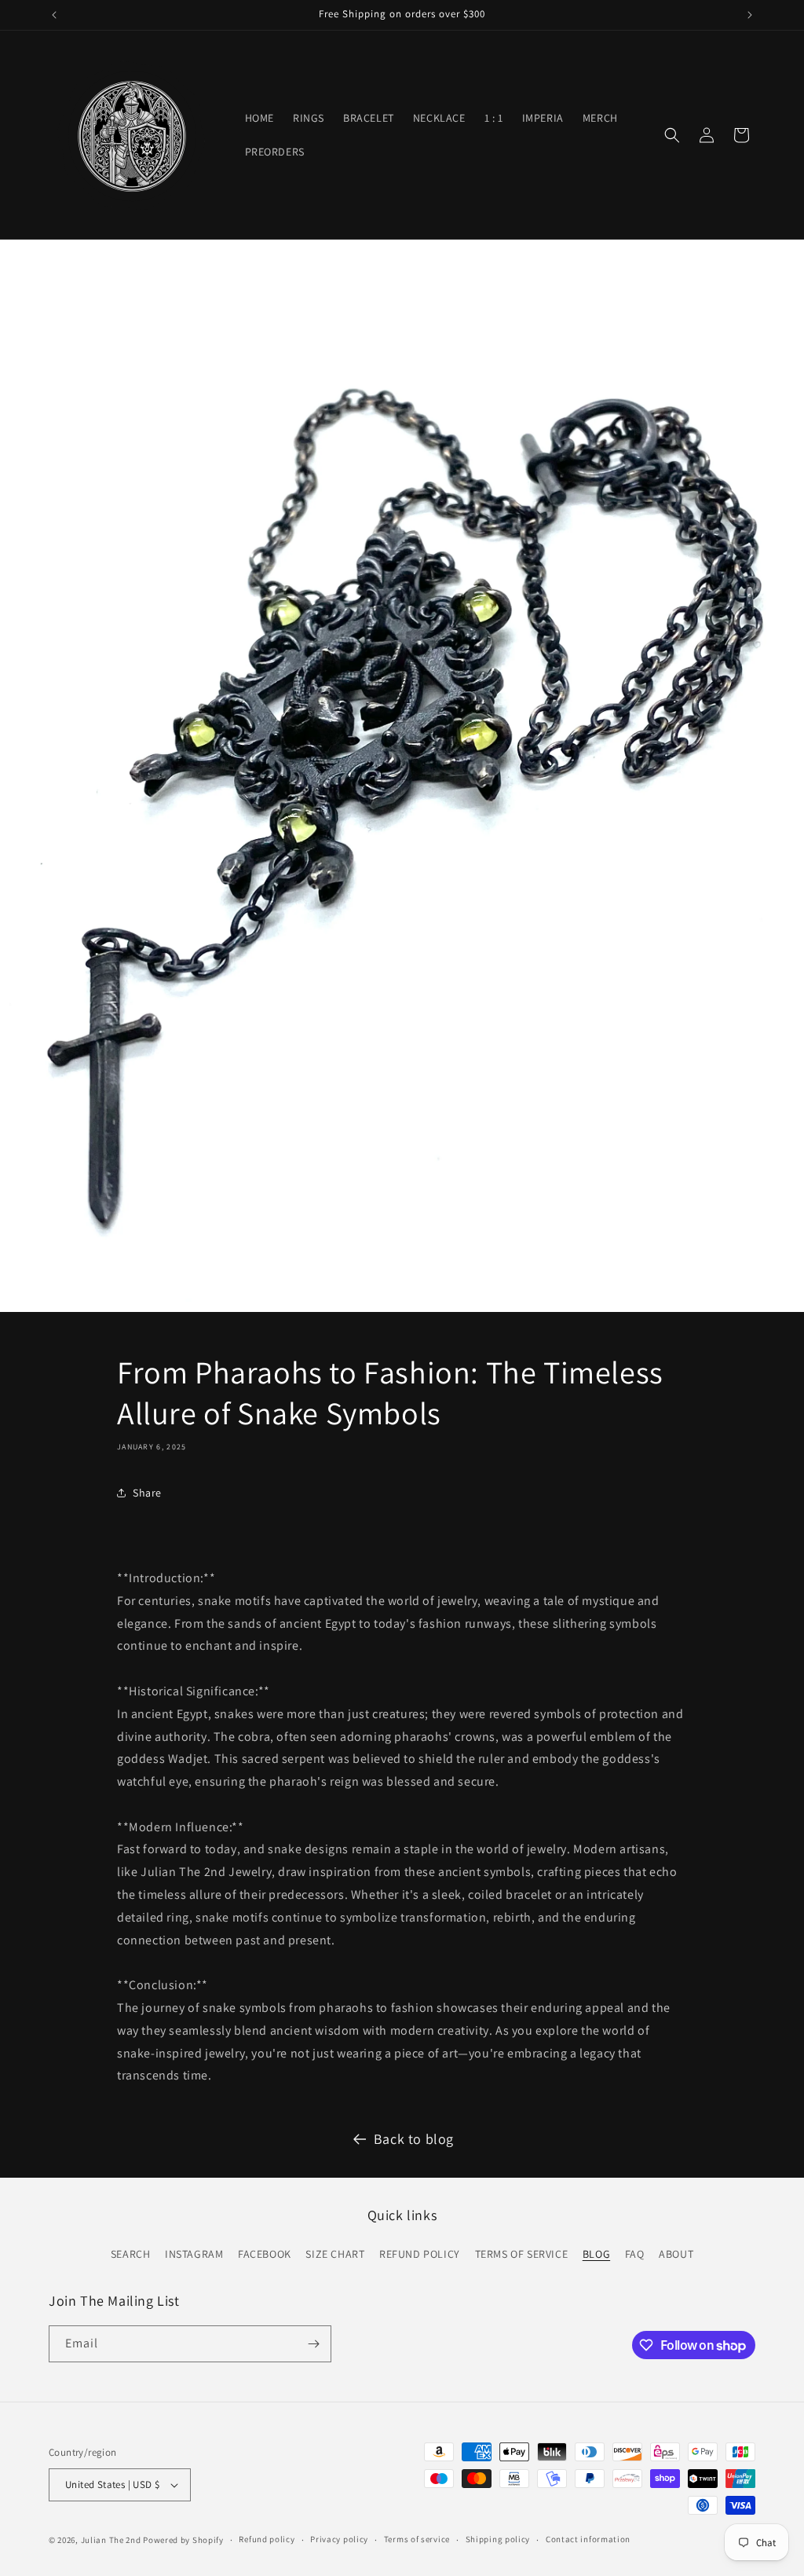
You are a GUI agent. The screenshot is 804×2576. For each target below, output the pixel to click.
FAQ (635, 2254)
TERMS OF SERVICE (522, 2254)
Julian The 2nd (111, 2540)
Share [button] (147, 1493)
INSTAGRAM (194, 2254)
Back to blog (414, 2139)
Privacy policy (339, 2539)
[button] (672, 135)
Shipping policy (498, 2539)
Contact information (588, 2539)
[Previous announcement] (54, 15)
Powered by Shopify (183, 2540)
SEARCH (131, 2254)
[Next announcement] (750, 15)
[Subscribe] (313, 2344)
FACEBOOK (265, 2254)
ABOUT (676, 2254)
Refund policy (267, 2539)
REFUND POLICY (420, 2254)
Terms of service (417, 2539)
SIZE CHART (335, 2254)
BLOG (596, 2254)
